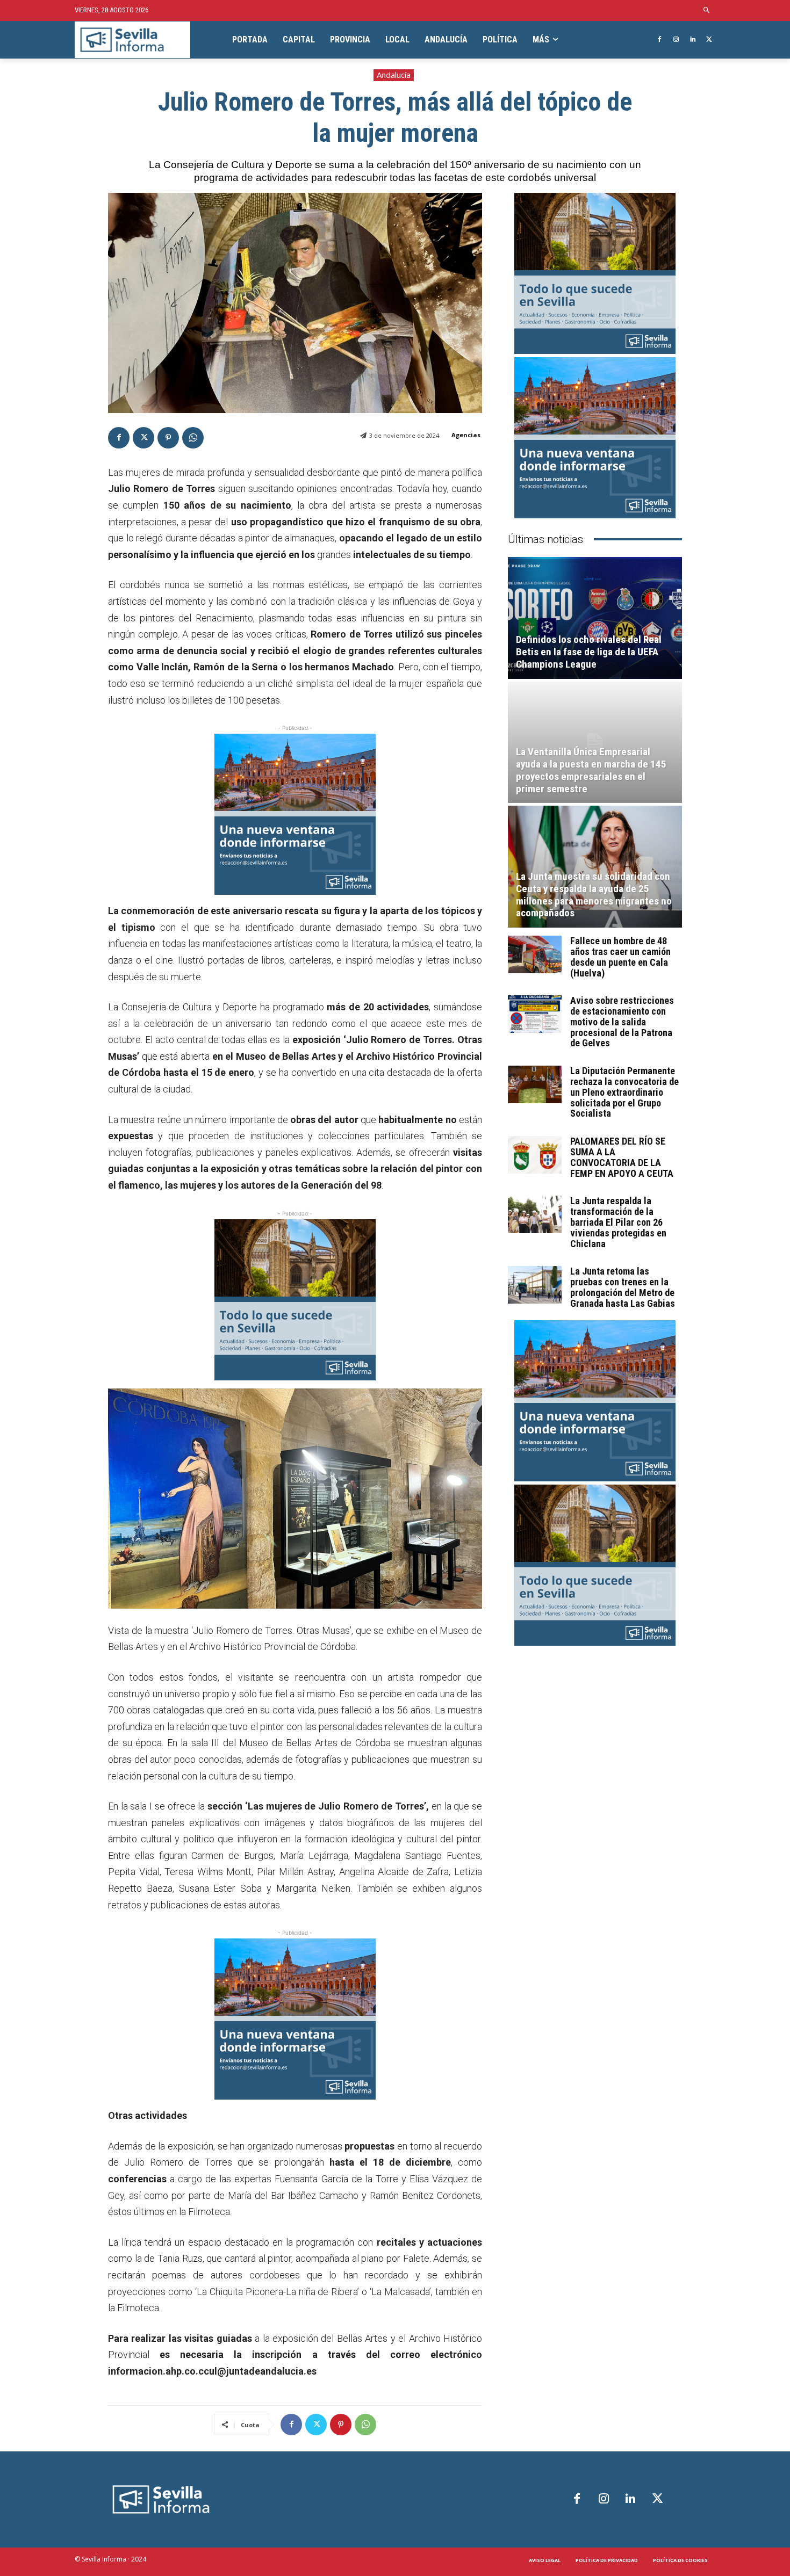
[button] (707, 10)
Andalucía (394, 75)
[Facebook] (660, 40)
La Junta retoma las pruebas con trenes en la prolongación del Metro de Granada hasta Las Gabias (623, 1287)
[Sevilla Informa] (132, 40)
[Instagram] (676, 40)
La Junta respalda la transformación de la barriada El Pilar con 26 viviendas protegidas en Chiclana (618, 1222)
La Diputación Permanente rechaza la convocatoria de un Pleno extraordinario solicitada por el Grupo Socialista (624, 1092)
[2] (295, 1300)
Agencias (466, 435)
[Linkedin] (692, 40)
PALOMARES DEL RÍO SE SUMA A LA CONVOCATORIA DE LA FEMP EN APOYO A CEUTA (622, 1157)
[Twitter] (709, 40)
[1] (295, 814)
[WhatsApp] (193, 438)
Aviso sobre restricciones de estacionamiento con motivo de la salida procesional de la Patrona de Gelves (622, 1022)
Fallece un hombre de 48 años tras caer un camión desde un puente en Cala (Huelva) (620, 957)
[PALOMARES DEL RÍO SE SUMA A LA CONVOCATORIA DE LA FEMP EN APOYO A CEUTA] (535, 1155)
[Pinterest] (168, 438)
